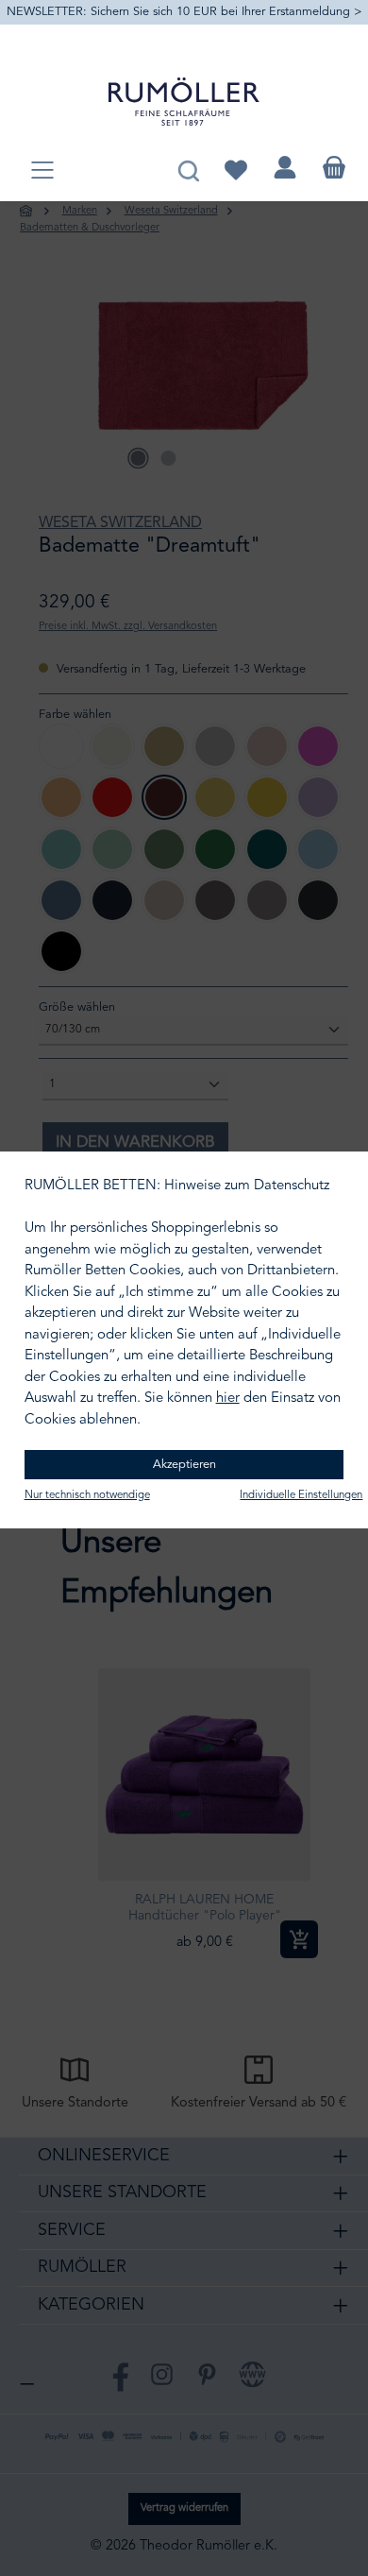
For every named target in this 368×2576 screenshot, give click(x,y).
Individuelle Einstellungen (301, 1495)
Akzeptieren (184, 1465)
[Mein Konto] (285, 168)
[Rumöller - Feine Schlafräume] (184, 102)
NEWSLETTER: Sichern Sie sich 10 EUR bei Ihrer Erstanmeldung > (184, 12)
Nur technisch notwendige (87, 1495)
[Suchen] (188, 168)
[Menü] (42, 171)
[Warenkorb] (334, 168)
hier (228, 1399)
